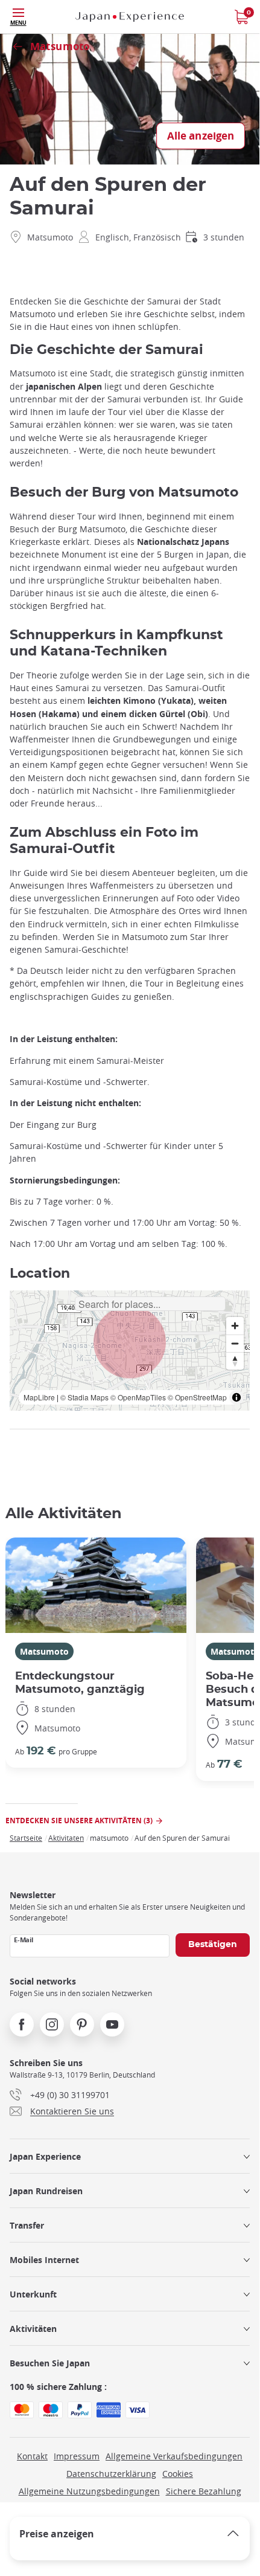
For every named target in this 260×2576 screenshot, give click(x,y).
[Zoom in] (235, 1326)
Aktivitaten (66, 1838)
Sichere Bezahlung (204, 2491)
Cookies (178, 2474)
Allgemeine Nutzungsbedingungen (89, 2491)
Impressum (77, 2456)
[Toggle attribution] (236, 1397)
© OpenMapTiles (138, 1397)
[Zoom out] (235, 1343)
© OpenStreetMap (197, 1397)
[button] (130, 1342)
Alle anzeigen (201, 136)
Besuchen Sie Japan (50, 2363)
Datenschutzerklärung (111, 2474)
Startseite (26, 1838)
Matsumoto (44, 1651)
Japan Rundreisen (46, 2191)
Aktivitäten (33, 2329)
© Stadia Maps (84, 1397)
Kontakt (32, 2456)
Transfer (27, 2225)
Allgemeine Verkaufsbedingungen (174, 2456)
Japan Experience (45, 2156)
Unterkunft (33, 2294)
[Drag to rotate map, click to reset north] (235, 1361)
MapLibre (39, 1397)
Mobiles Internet (44, 2260)
